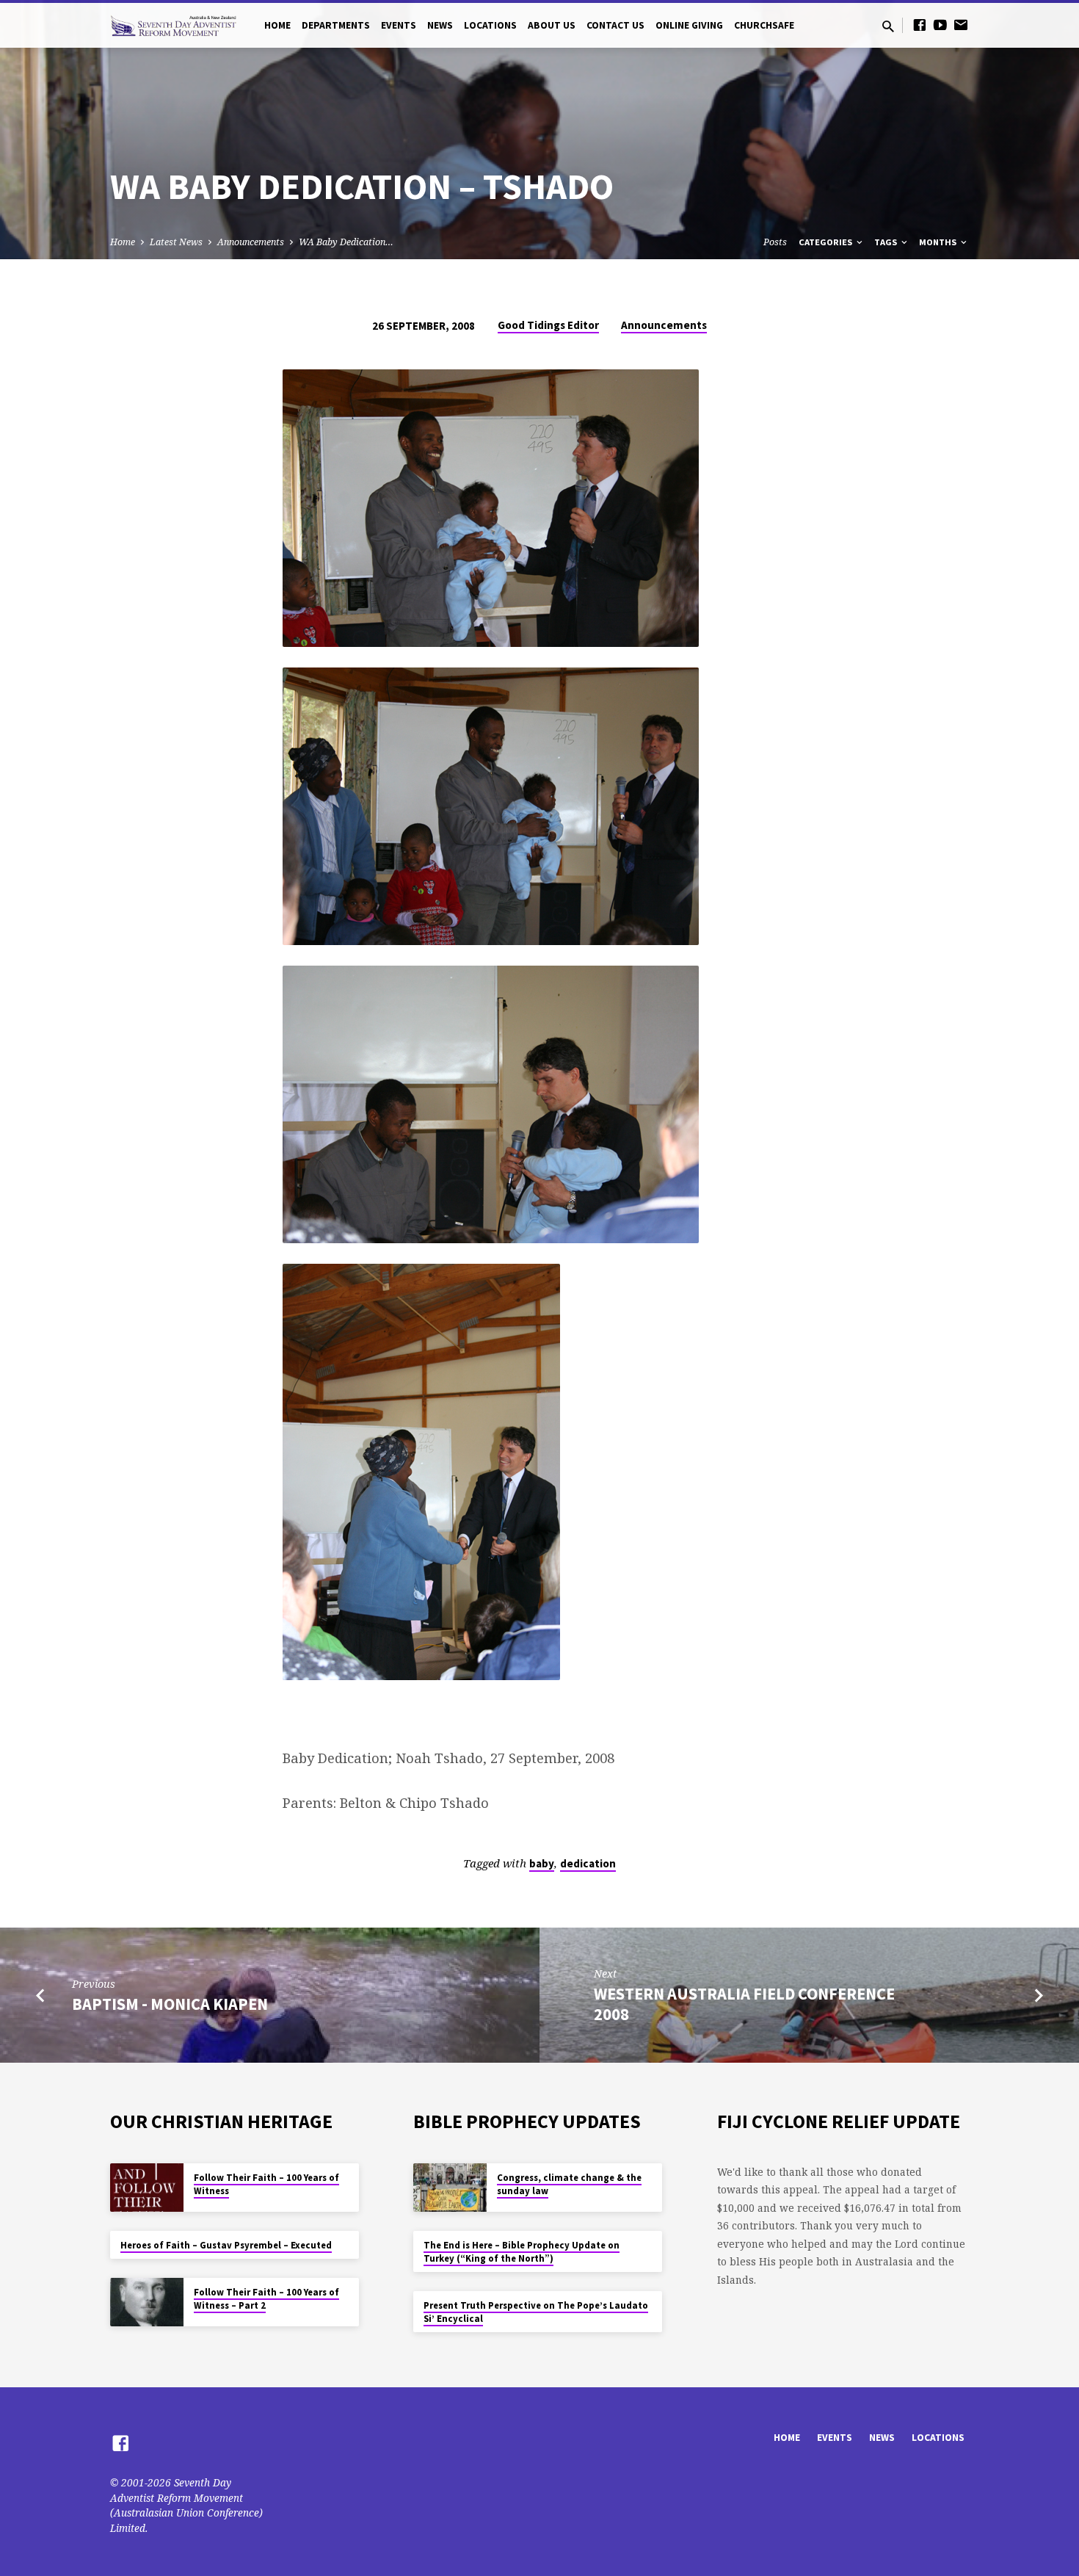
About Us (552, 25)
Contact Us (615, 25)
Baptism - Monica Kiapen (170, 2004)
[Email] (961, 25)
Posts (775, 242)
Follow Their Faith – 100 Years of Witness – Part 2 (266, 2299)
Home (277, 25)
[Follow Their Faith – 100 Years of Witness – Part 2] (147, 2302)
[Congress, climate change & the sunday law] (450, 2188)
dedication (588, 1863)
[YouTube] (940, 25)
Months (939, 242)
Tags (887, 242)
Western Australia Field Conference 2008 (744, 2004)
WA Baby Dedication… (346, 242)
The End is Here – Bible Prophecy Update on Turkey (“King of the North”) (522, 2252)
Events (399, 25)
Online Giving (689, 25)
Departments (336, 25)
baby (542, 1863)
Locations (490, 25)
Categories (826, 242)
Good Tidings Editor (548, 325)
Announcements (251, 242)
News (440, 25)
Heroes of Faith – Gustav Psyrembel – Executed (226, 2245)
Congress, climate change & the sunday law (569, 2184)
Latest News (176, 242)
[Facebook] (920, 25)
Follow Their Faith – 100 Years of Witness (266, 2184)
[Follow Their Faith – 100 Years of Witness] (147, 2188)
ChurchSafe (764, 25)
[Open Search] (888, 26)
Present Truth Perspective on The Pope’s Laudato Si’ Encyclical (536, 2312)
